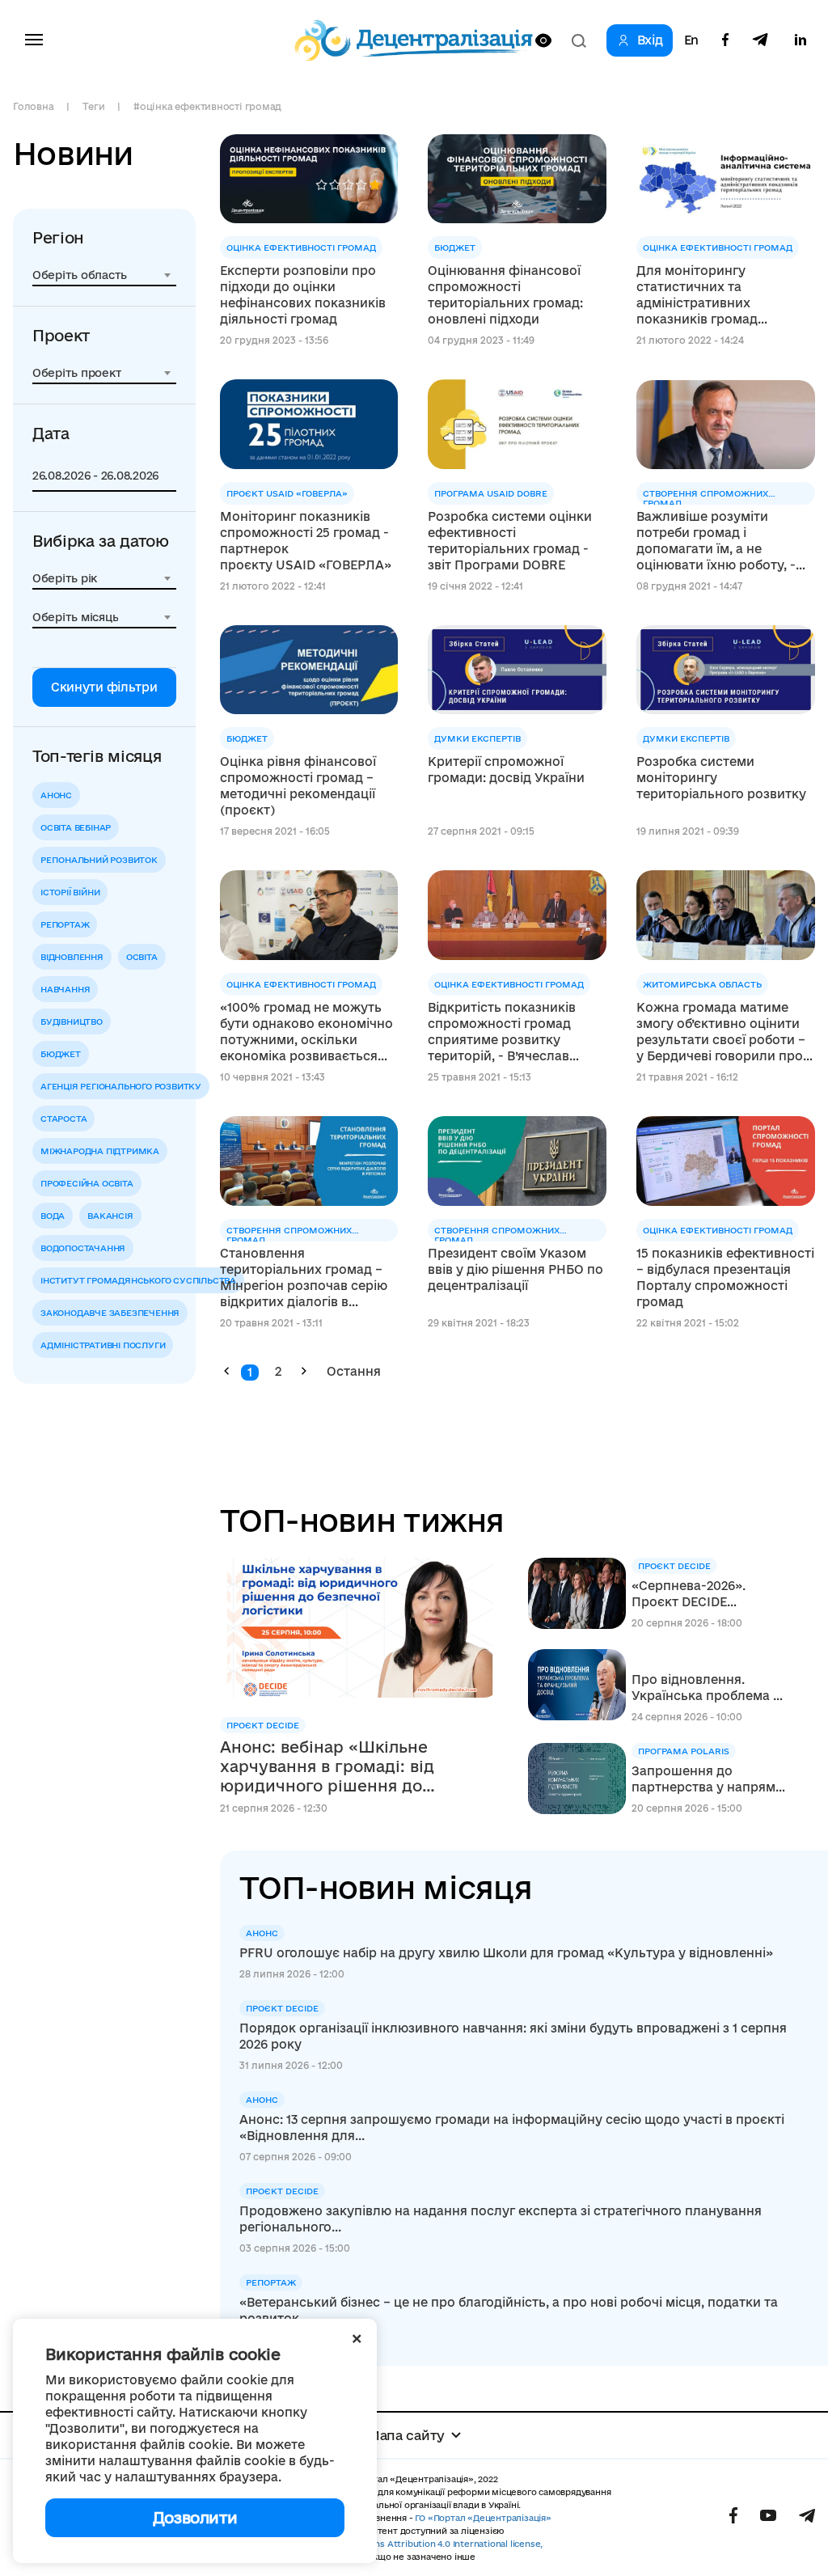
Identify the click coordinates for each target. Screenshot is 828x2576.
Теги (93, 106)
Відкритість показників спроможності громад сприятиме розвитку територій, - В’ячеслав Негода (502, 1032)
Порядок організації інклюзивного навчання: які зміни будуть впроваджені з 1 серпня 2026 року (513, 2036)
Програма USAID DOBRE (491, 493)
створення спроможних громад (705, 497)
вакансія (110, 1216)
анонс (56, 795)
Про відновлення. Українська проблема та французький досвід (709, 1688)
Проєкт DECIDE (263, 1725)
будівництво (72, 1022)
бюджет (61, 1054)
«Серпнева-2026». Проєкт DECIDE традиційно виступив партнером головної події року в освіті (700, 1595)
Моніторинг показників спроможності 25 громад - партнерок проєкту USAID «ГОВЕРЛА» (306, 541)
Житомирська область (702, 984)
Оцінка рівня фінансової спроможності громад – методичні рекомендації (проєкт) (298, 786)
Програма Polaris (684, 1751)
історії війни (70, 892)
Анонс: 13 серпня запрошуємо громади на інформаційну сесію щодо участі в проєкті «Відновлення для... (512, 2128)
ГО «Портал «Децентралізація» (483, 2518)
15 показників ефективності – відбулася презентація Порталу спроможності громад (725, 1277)
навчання (65, 989)
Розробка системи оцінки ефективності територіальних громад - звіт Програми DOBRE (510, 541)
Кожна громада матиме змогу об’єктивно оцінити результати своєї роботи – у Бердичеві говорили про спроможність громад (721, 1032)
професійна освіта (87, 1183)
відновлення (72, 957)
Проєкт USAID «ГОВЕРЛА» (287, 493)
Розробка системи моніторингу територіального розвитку (721, 778)
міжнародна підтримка (100, 1151)
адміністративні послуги (103, 1345)
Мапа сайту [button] (406, 2435)
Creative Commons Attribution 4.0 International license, (422, 2544)
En (691, 40)
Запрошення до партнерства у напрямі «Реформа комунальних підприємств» (705, 1780)
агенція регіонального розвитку (121, 1086)
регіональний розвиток (99, 860)
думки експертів (477, 738)
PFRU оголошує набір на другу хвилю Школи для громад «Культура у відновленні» (506, 1953)
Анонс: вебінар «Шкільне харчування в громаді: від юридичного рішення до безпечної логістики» (327, 1767)
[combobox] (104, 275)
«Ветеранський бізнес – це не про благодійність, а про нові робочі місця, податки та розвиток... (509, 2310)
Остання (354, 1371)
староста (63, 1119)
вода (53, 1216)
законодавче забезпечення (110, 1313)
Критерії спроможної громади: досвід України (506, 770)
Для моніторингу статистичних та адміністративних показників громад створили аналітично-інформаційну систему (710, 296)
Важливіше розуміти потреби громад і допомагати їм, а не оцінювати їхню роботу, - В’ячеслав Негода (716, 541)
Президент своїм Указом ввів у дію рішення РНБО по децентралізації (515, 1269)
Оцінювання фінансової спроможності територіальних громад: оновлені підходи (505, 295)
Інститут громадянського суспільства (138, 1280)
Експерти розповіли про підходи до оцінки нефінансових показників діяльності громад (303, 295)
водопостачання (83, 1248)
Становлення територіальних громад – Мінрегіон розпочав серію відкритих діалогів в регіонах (304, 1278)
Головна (33, 106)
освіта (142, 957)
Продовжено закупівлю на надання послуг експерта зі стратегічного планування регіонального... (501, 2219)
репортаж (65, 924)
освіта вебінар (76, 827)
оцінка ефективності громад (301, 247)
